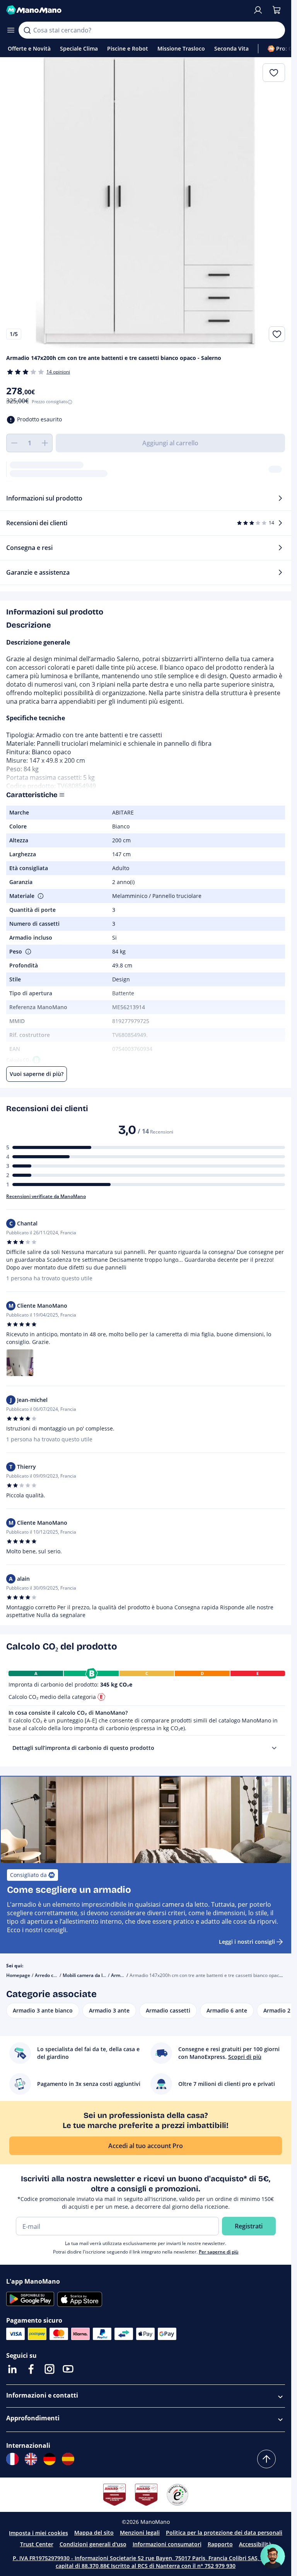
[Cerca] (27, 30)
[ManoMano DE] (49, 2459)
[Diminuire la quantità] (14, 443)
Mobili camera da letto (87, 1975)
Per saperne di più (219, 2252)
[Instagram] (49, 2369)
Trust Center (37, 2544)
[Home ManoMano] (126, 10)
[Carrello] (277, 10)
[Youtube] (68, 2369)
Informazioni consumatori (167, 2544)
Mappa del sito (94, 2533)
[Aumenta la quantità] (45, 443)
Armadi (119, 1975)
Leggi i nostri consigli (247, 1942)
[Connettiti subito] (258, 10)
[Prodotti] (11, 30)
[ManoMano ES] (68, 2459)
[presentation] (274, 1748)
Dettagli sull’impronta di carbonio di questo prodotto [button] (83, 1748)
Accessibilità (255, 2544)
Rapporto (220, 2544)
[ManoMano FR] (12, 2459)
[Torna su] (266, 2459)
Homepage (18, 1975)
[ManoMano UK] (31, 2459)
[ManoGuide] (273, 2556)
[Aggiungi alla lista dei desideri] (277, 334)
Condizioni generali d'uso (93, 2544)
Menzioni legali (140, 2533)
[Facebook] (31, 2369)
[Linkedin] (12, 2369)
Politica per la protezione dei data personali (224, 2533)
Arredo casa (48, 1975)
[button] (40, 896)
